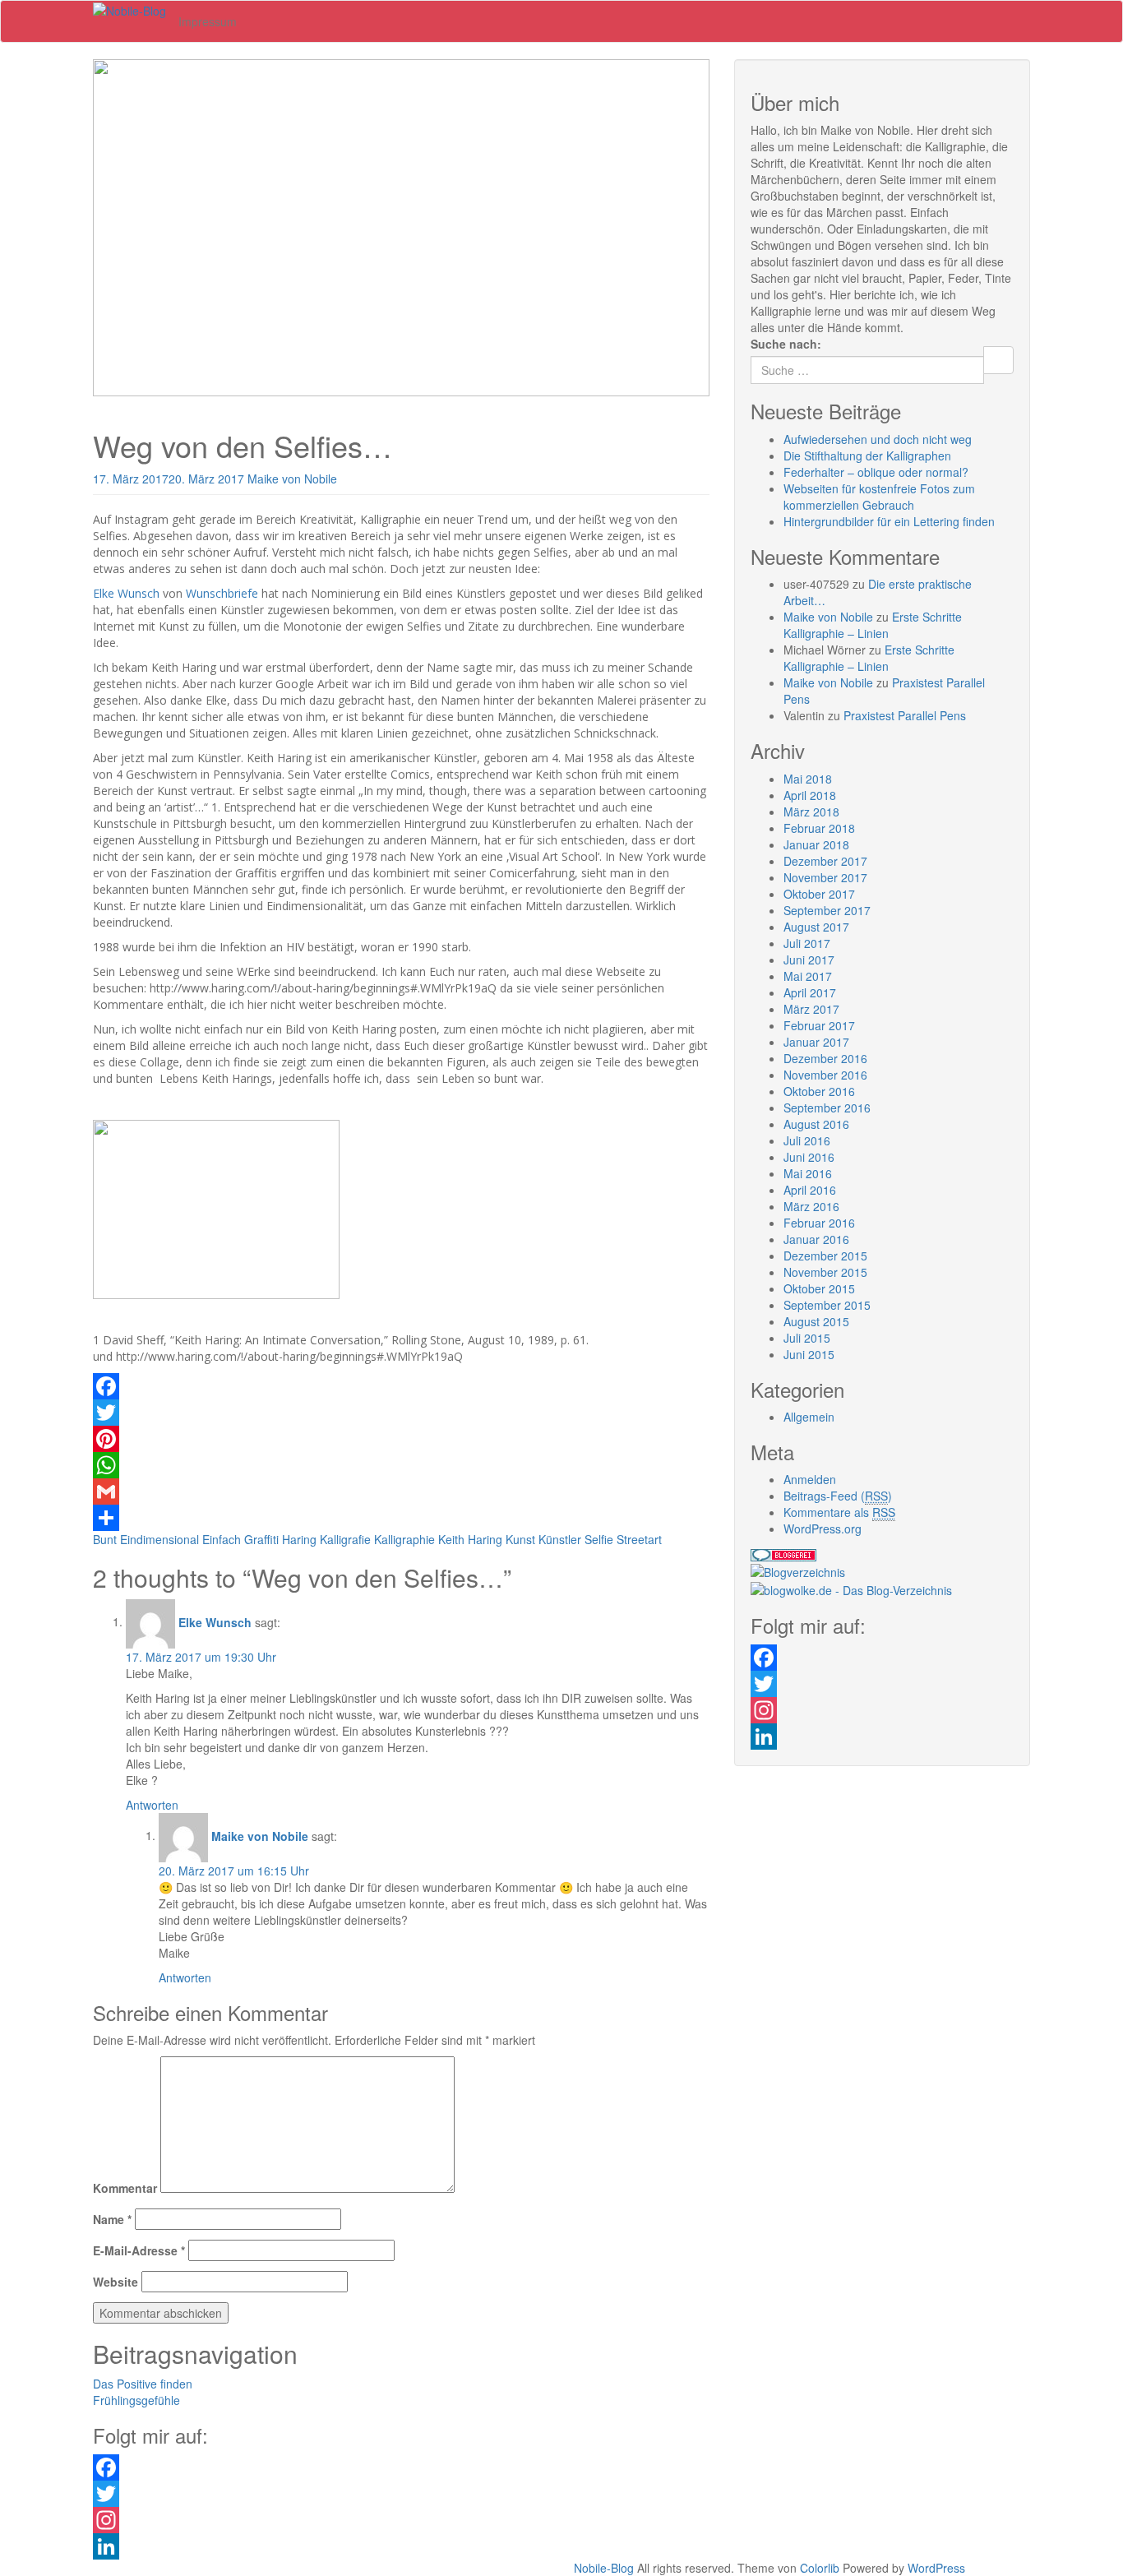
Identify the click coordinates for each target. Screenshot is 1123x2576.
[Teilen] (401, 1518)
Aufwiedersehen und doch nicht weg (878, 439)
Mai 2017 (808, 976)
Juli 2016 (807, 1140)
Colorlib (820, 2568)
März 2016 (811, 1206)
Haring (299, 1539)
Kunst (520, 1539)
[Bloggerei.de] (783, 1553)
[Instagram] (882, 1710)
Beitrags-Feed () (838, 1496)
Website (116, 2282)
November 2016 (825, 1075)
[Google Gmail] (401, 1491)
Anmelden (810, 1479)
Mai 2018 (808, 779)
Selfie (599, 1539)
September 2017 (827, 910)
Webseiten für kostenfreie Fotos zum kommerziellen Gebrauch (879, 497)
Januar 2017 (816, 1042)
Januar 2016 (816, 1239)
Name (112, 2219)
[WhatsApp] (401, 1465)
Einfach (222, 1539)
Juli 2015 (807, 1338)
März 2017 (811, 1009)
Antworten (152, 1805)
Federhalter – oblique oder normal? (876, 472)
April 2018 (810, 795)
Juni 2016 (809, 1157)
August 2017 (816, 927)
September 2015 (827, 1305)
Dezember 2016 (825, 1058)
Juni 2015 (809, 1354)
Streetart (639, 1539)
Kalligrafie (345, 1539)
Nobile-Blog (604, 2568)
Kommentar (125, 2188)
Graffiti (261, 1539)
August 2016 (816, 1124)
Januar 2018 (816, 844)
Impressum (208, 21)
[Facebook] (401, 1386)
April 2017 (810, 992)
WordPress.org (823, 1528)
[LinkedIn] (882, 1737)
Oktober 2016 (819, 1091)
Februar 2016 (819, 1223)
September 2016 (827, 1108)
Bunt (105, 1539)
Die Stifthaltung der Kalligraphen (867, 456)
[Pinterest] (401, 1439)
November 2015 (825, 1272)
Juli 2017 (807, 943)
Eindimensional (159, 1539)
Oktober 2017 (819, 894)
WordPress (936, 2568)
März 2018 (811, 812)
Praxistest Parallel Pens (905, 715)
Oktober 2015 (819, 1288)
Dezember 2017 (825, 861)
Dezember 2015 (825, 1256)
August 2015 (816, 1321)
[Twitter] (401, 1413)
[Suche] (998, 360)
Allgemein (809, 1417)
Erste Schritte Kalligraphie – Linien (873, 625)
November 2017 (825, 877)
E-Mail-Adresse (139, 2250)
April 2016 (810, 1190)
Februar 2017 (819, 1025)
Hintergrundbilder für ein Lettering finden (889, 521)
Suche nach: (786, 344)
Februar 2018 (819, 828)
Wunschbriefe (222, 593)
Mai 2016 (808, 1173)
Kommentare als (839, 1512)
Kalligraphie (404, 1539)
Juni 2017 (809, 960)
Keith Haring (470, 1539)
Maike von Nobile (292, 479)
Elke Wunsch (126, 593)
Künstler (560, 1539)
